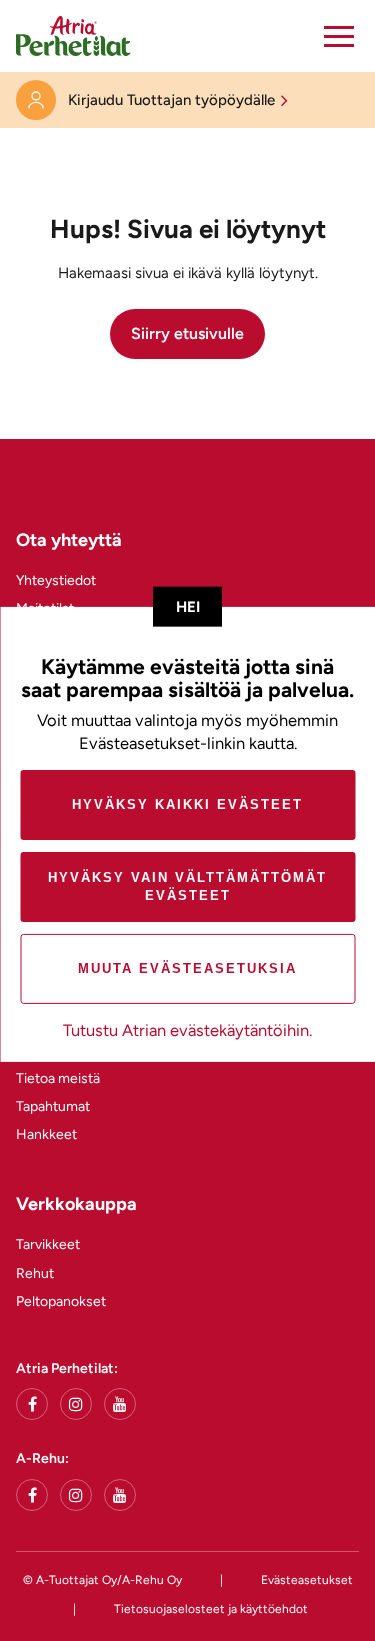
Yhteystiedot (56, 580)
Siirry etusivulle (187, 333)
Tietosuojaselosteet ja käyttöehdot (211, 1609)
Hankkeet (46, 1134)
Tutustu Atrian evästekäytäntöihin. (187, 1030)
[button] (339, 36)
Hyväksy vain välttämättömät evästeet (187, 886)
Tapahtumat (53, 1106)
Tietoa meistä (58, 1078)
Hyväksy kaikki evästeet (187, 804)
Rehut (35, 1273)
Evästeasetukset (307, 1580)
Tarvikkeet (48, 1244)
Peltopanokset (61, 1301)
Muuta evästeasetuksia (187, 968)
